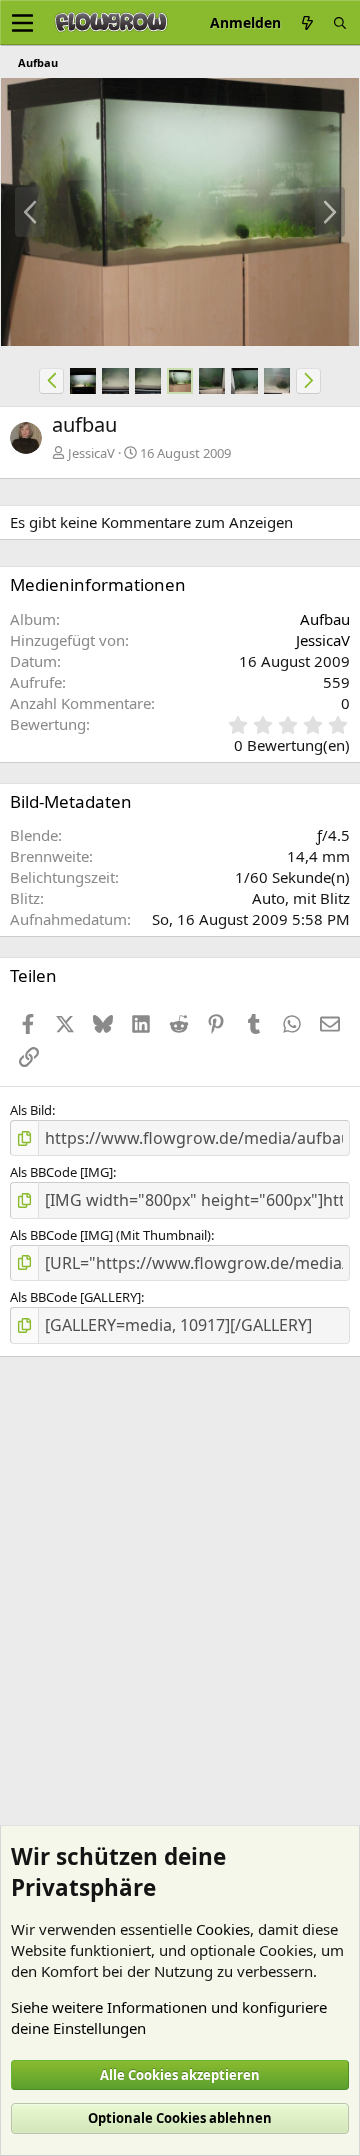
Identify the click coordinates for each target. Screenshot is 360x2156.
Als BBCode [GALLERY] (75, 1297)
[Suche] (340, 22)
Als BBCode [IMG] (61, 1172)
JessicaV (91, 453)
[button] (51, 381)
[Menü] (22, 23)
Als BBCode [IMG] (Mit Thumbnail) (110, 1235)
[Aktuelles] (307, 22)
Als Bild (31, 1110)
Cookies (223, 1929)
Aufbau (325, 619)
